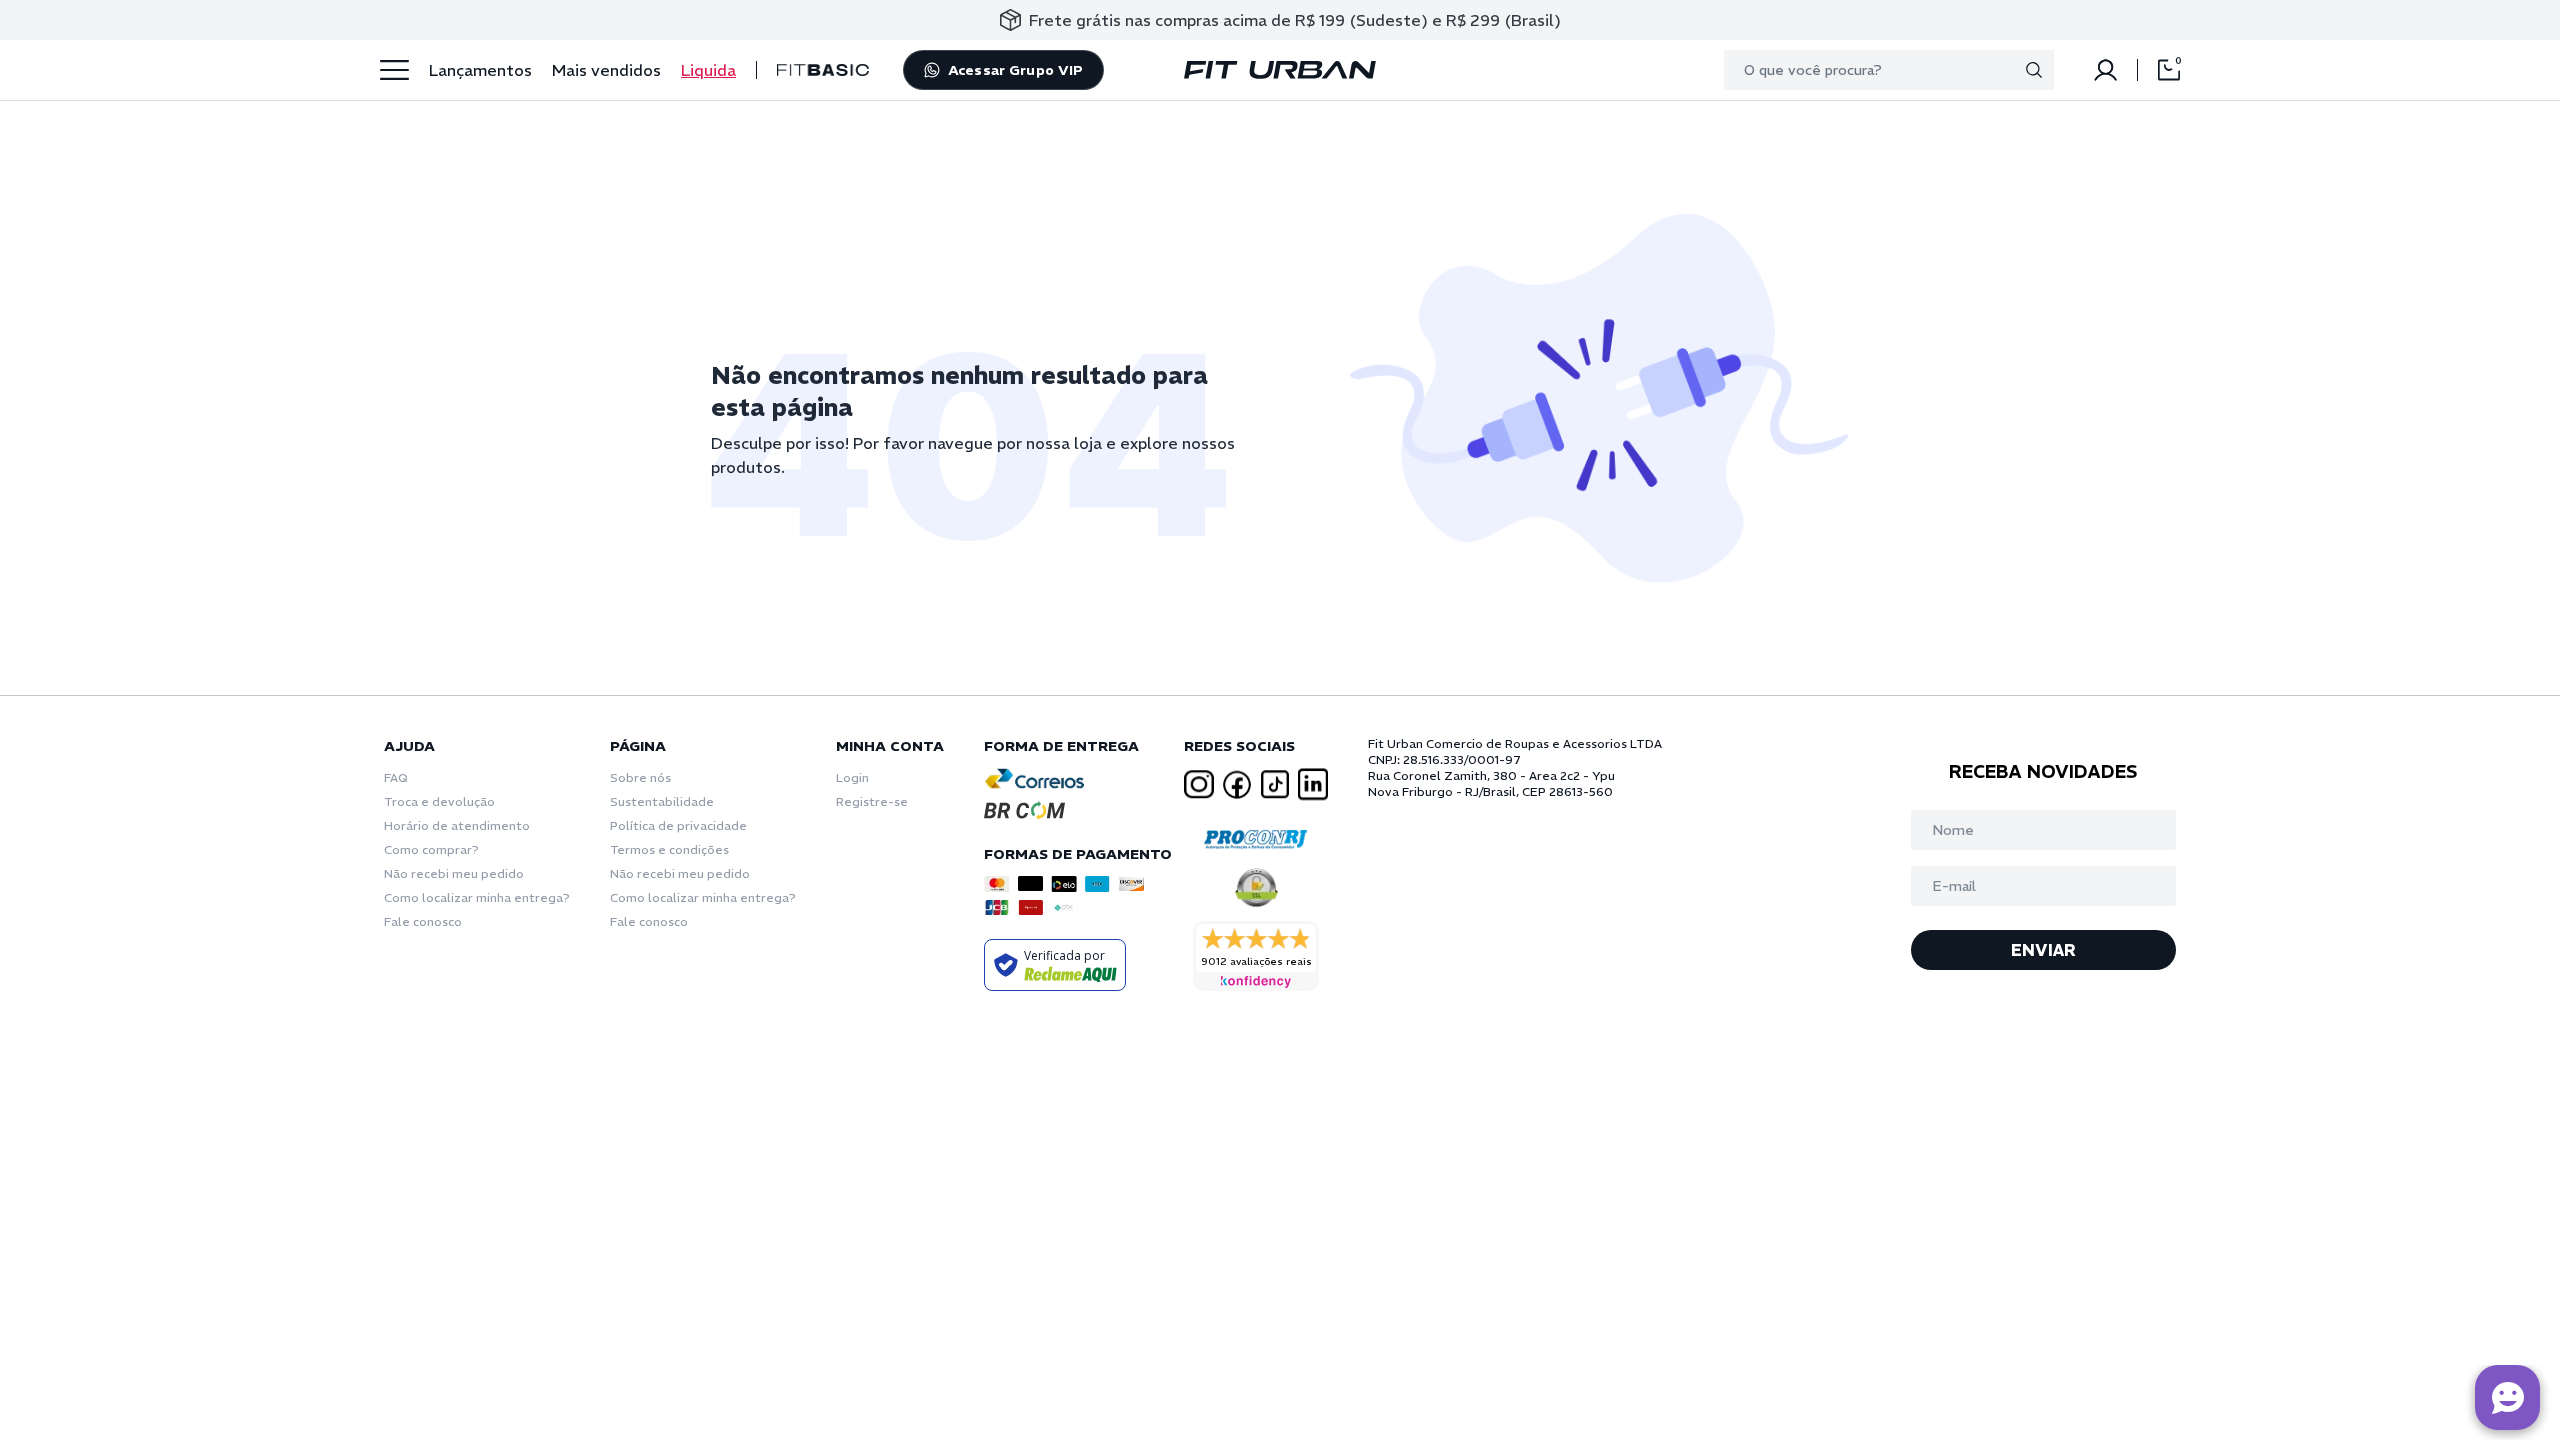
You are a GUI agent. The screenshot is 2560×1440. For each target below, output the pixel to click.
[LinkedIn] (1313, 784)
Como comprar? (431, 849)
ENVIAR (2043, 950)
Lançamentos (480, 70)
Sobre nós (640, 777)
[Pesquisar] (2034, 70)
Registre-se (872, 801)
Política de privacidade (678, 825)
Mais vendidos (606, 70)
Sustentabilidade (662, 801)
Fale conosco (423, 921)
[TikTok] (1275, 784)
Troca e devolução (439, 801)
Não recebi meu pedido (454, 873)
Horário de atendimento (457, 825)
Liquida (708, 70)
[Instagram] (1199, 784)
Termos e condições (669, 849)
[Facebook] (1237, 785)
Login (852, 777)
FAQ (396, 777)
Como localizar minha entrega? (477, 897)
